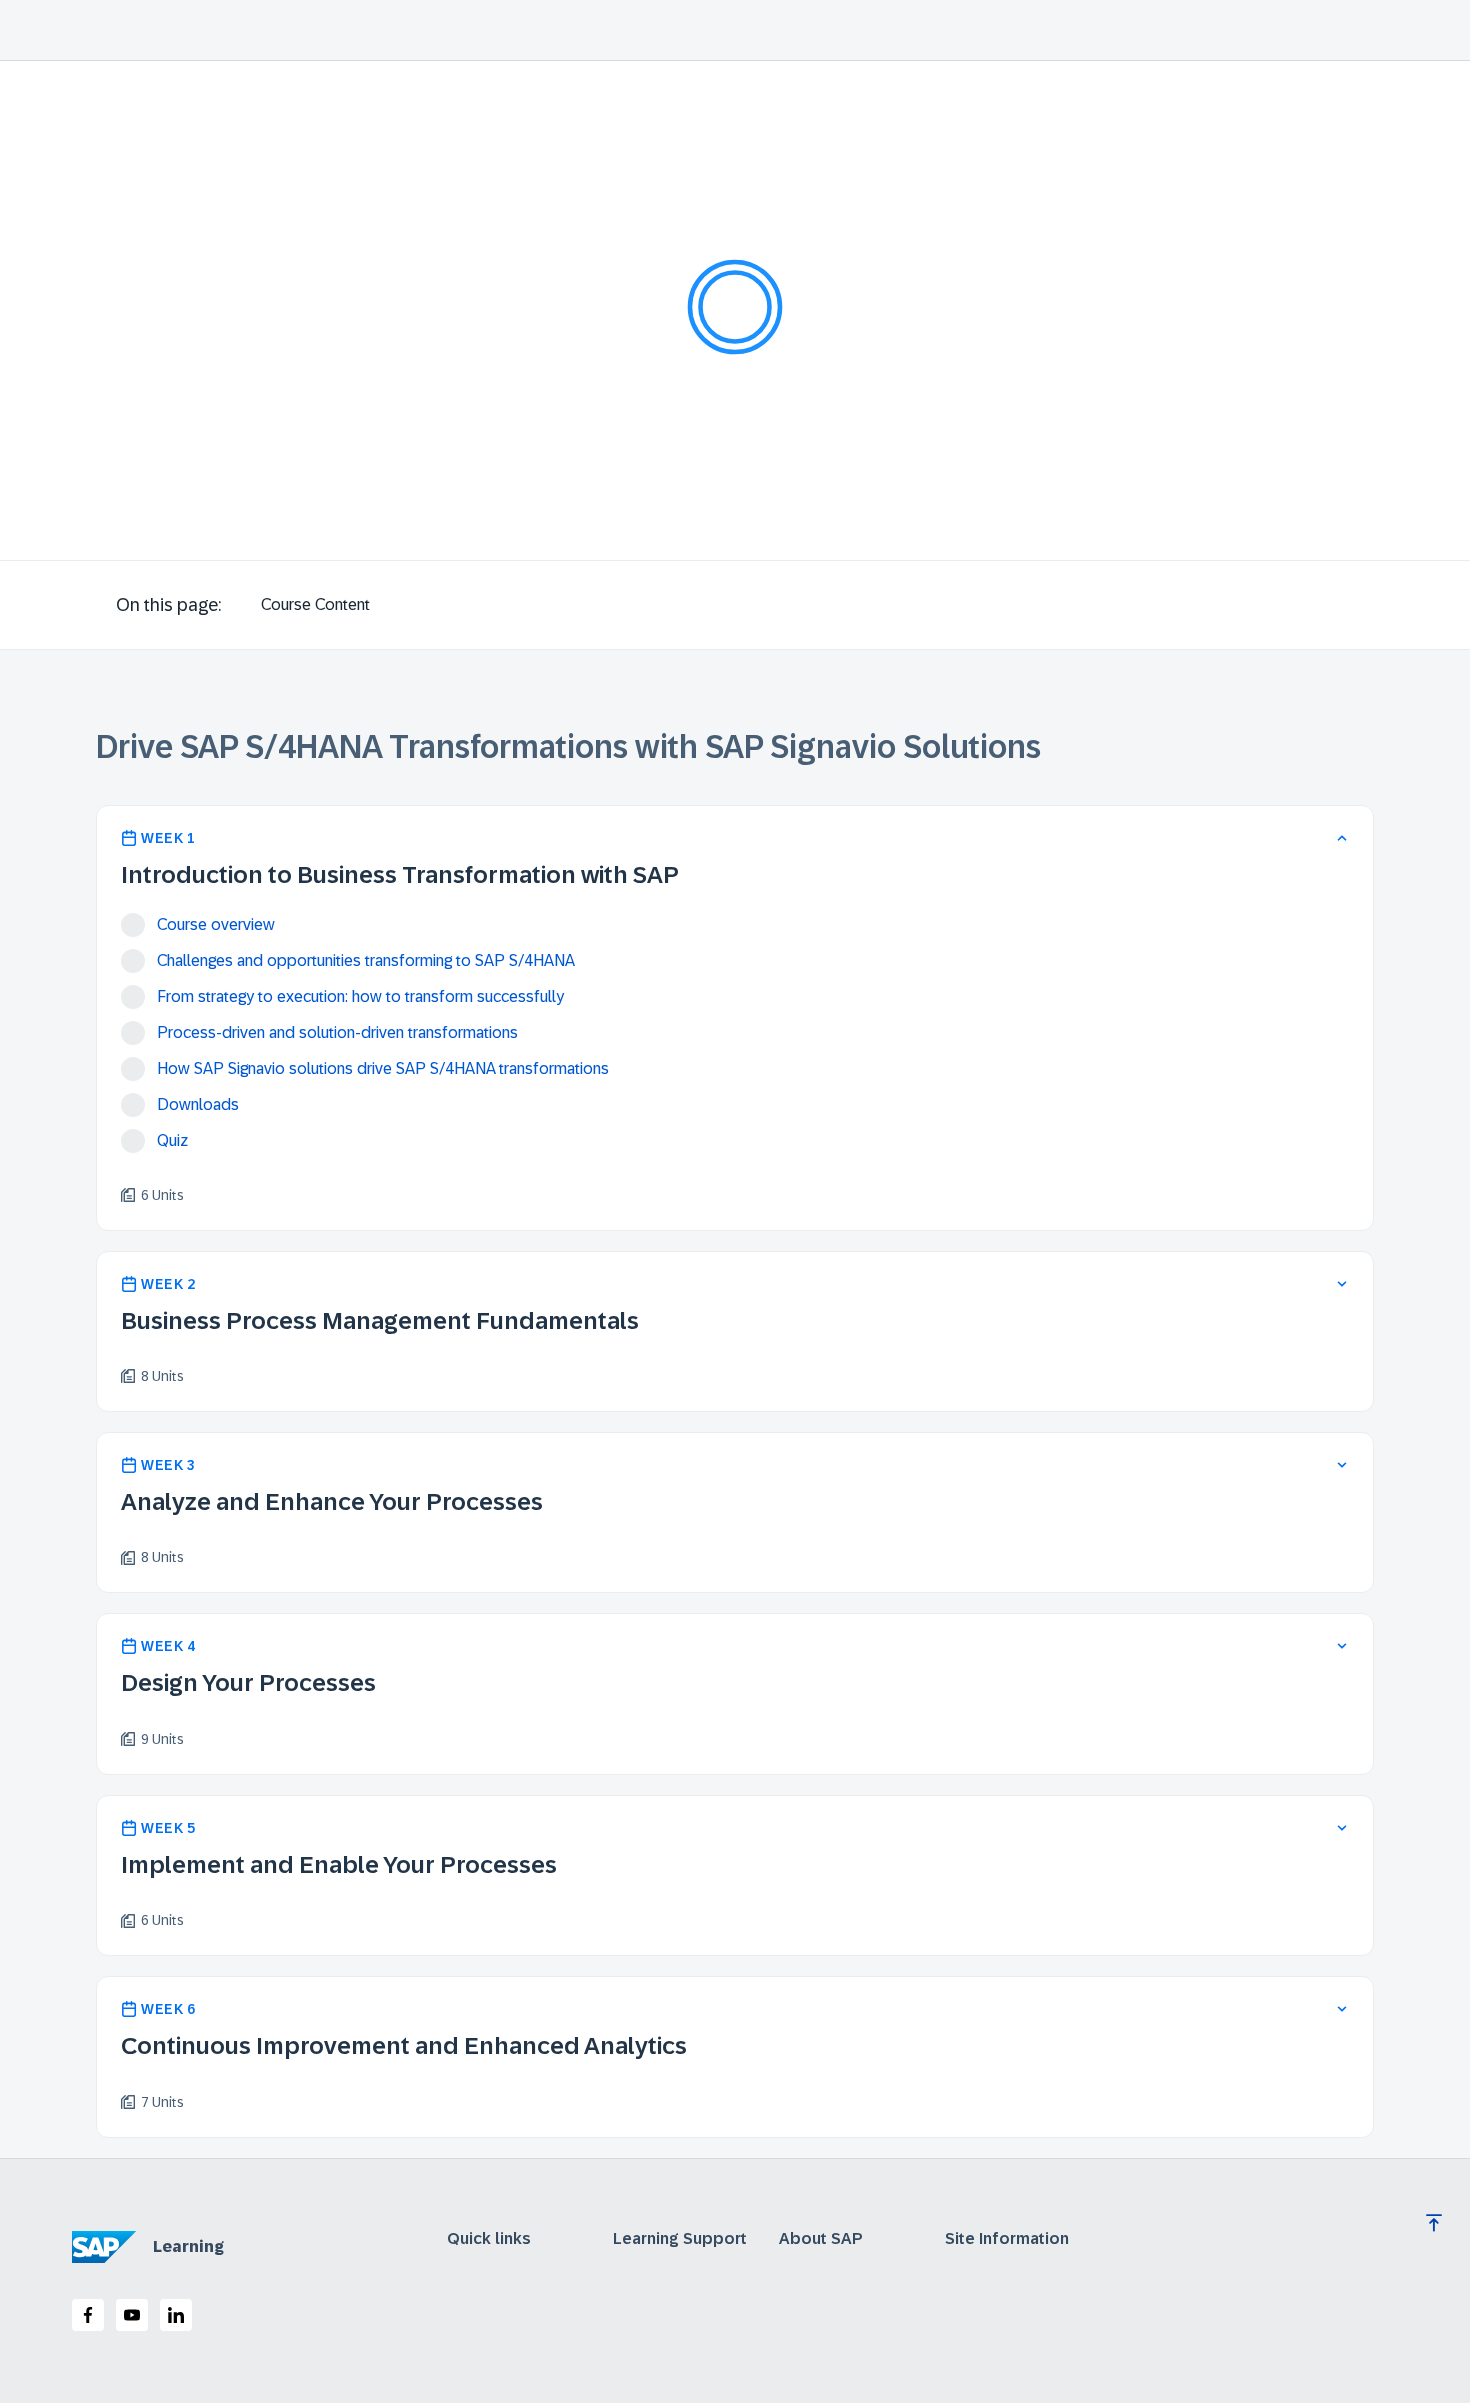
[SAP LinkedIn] (176, 2315)
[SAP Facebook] (88, 2315)
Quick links (489, 2239)
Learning (188, 2246)
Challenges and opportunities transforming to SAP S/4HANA (366, 960)
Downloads (198, 1104)
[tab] (315, 605)
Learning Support (680, 2239)
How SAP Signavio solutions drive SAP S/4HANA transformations (383, 1068)
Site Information (1007, 2239)
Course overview (216, 924)
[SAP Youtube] (132, 2315)
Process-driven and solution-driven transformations (337, 1032)
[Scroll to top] (1434, 2223)
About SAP (821, 2239)
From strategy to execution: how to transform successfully (360, 996)
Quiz (172, 1140)
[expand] (1342, 1284)
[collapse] (1342, 838)
